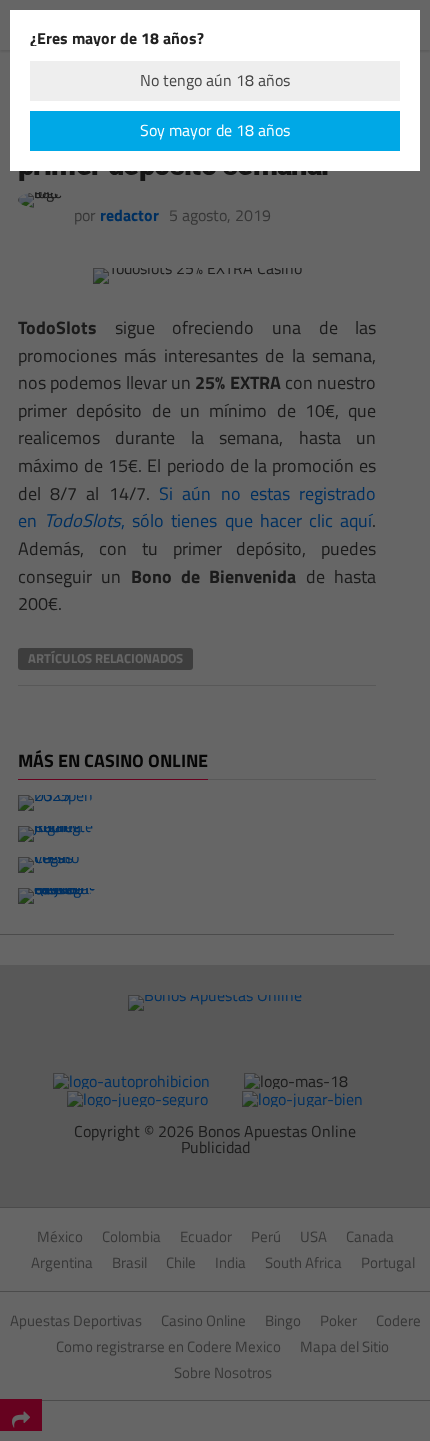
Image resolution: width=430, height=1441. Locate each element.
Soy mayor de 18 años (215, 130)
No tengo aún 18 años (215, 80)
